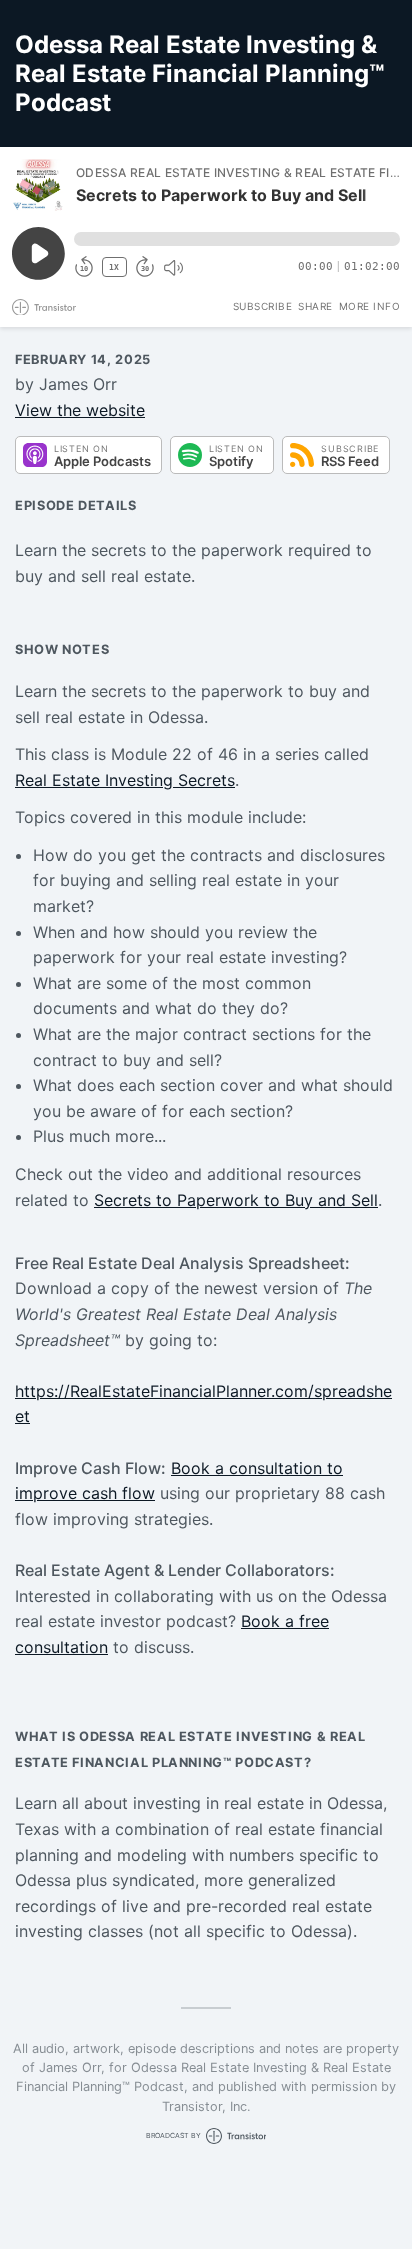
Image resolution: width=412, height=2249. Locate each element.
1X (114, 267)
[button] (237, 239)
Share (315, 306)
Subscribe (263, 306)
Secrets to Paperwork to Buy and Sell (236, 1200)
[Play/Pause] (38, 185)
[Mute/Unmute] (173, 268)
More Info (370, 306)
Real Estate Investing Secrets (125, 780)
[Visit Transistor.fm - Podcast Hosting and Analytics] (44, 307)
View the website (80, 410)
